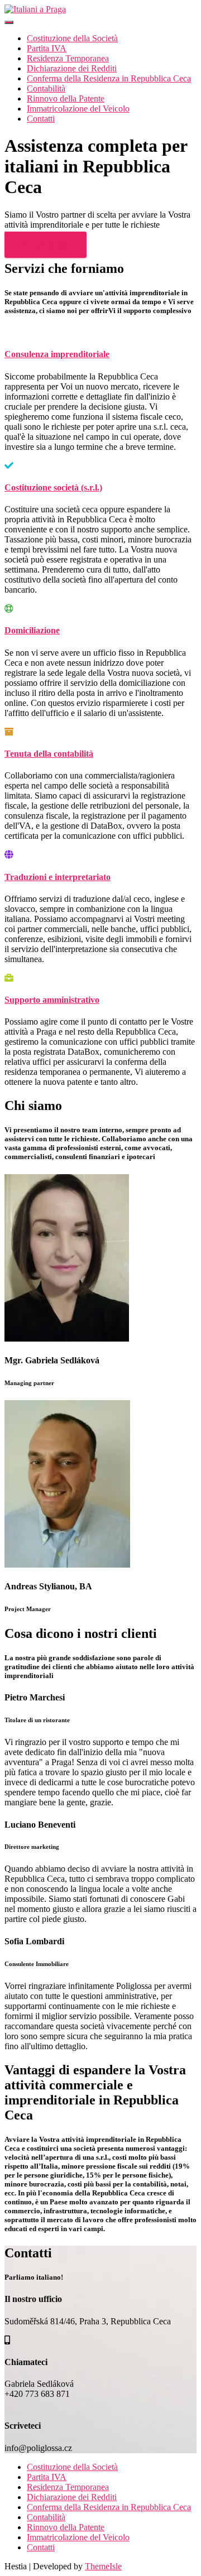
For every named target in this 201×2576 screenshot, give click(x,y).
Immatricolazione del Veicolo (78, 109)
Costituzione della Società (72, 38)
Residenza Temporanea (68, 58)
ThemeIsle (103, 2566)
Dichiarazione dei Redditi (72, 68)
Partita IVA (47, 48)
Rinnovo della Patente (66, 98)
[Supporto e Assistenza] (35, 9)
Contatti (41, 119)
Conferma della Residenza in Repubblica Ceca (109, 78)
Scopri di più (46, 245)
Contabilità (46, 88)
